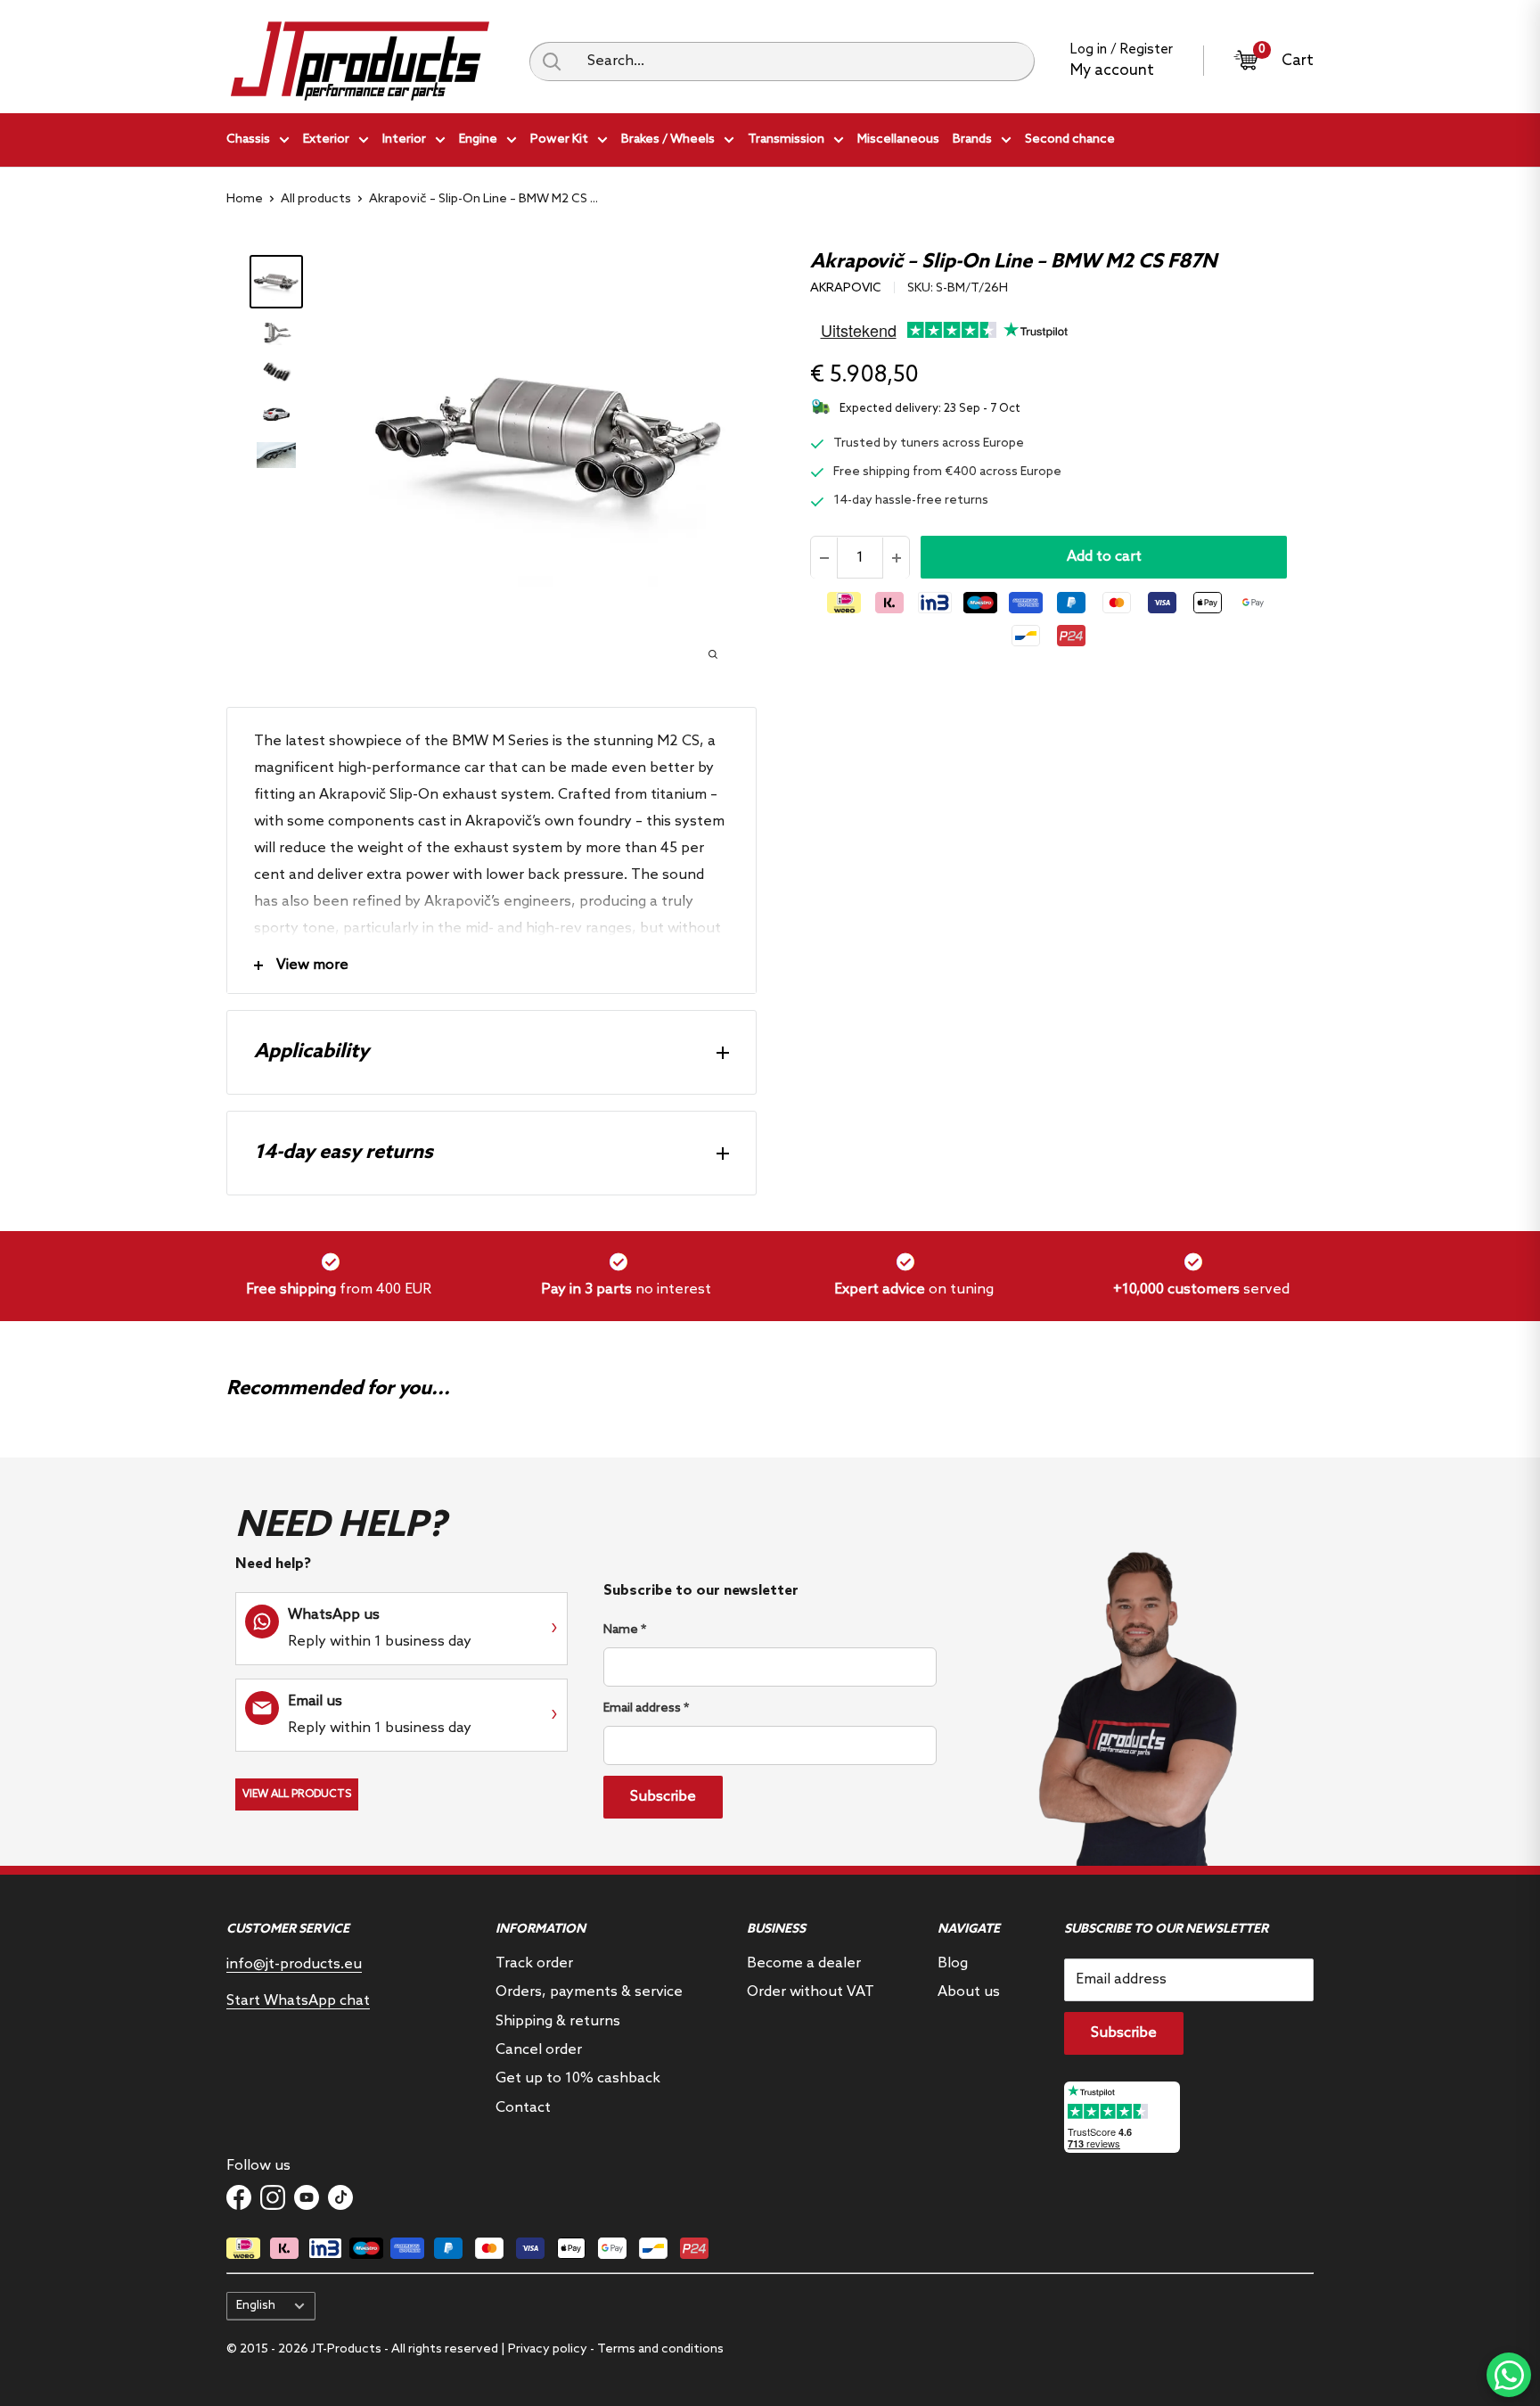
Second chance (1070, 140)
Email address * (646, 1708)
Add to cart (1104, 558)
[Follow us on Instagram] (273, 2197)
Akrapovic (846, 288)
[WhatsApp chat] (1509, 2375)
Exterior (326, 140)
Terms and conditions (660, 2349)
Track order (534, 1963)
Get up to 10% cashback (578, 2078)
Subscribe (663, 1797)
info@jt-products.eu (294, 1964)
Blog (953, 1963)
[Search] (552, 62)
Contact (523, 2108)
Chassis (248, 140)
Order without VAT (811, 1992)
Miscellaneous (898, 140)
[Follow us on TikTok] (340, 2197)
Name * (625, 1630)
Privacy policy (548, 2349)
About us (969, 1992)
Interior (404, 140)
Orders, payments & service (589, 1992)
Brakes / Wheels (668, 140)
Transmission (786, 140)
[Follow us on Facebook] (239, 2197)
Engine (478, 140)
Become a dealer (804, 1963)
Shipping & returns (558, 2021)
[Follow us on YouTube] (307, 2197)
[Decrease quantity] (824, 558)
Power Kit (559, 140)
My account (1112, 71)
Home (245, 199)
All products (316, 199)
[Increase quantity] (896, 558)
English (256, 2305)
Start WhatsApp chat (298, 2001)
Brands (972, 140)
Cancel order (539, 2050)
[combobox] (804, 62)
